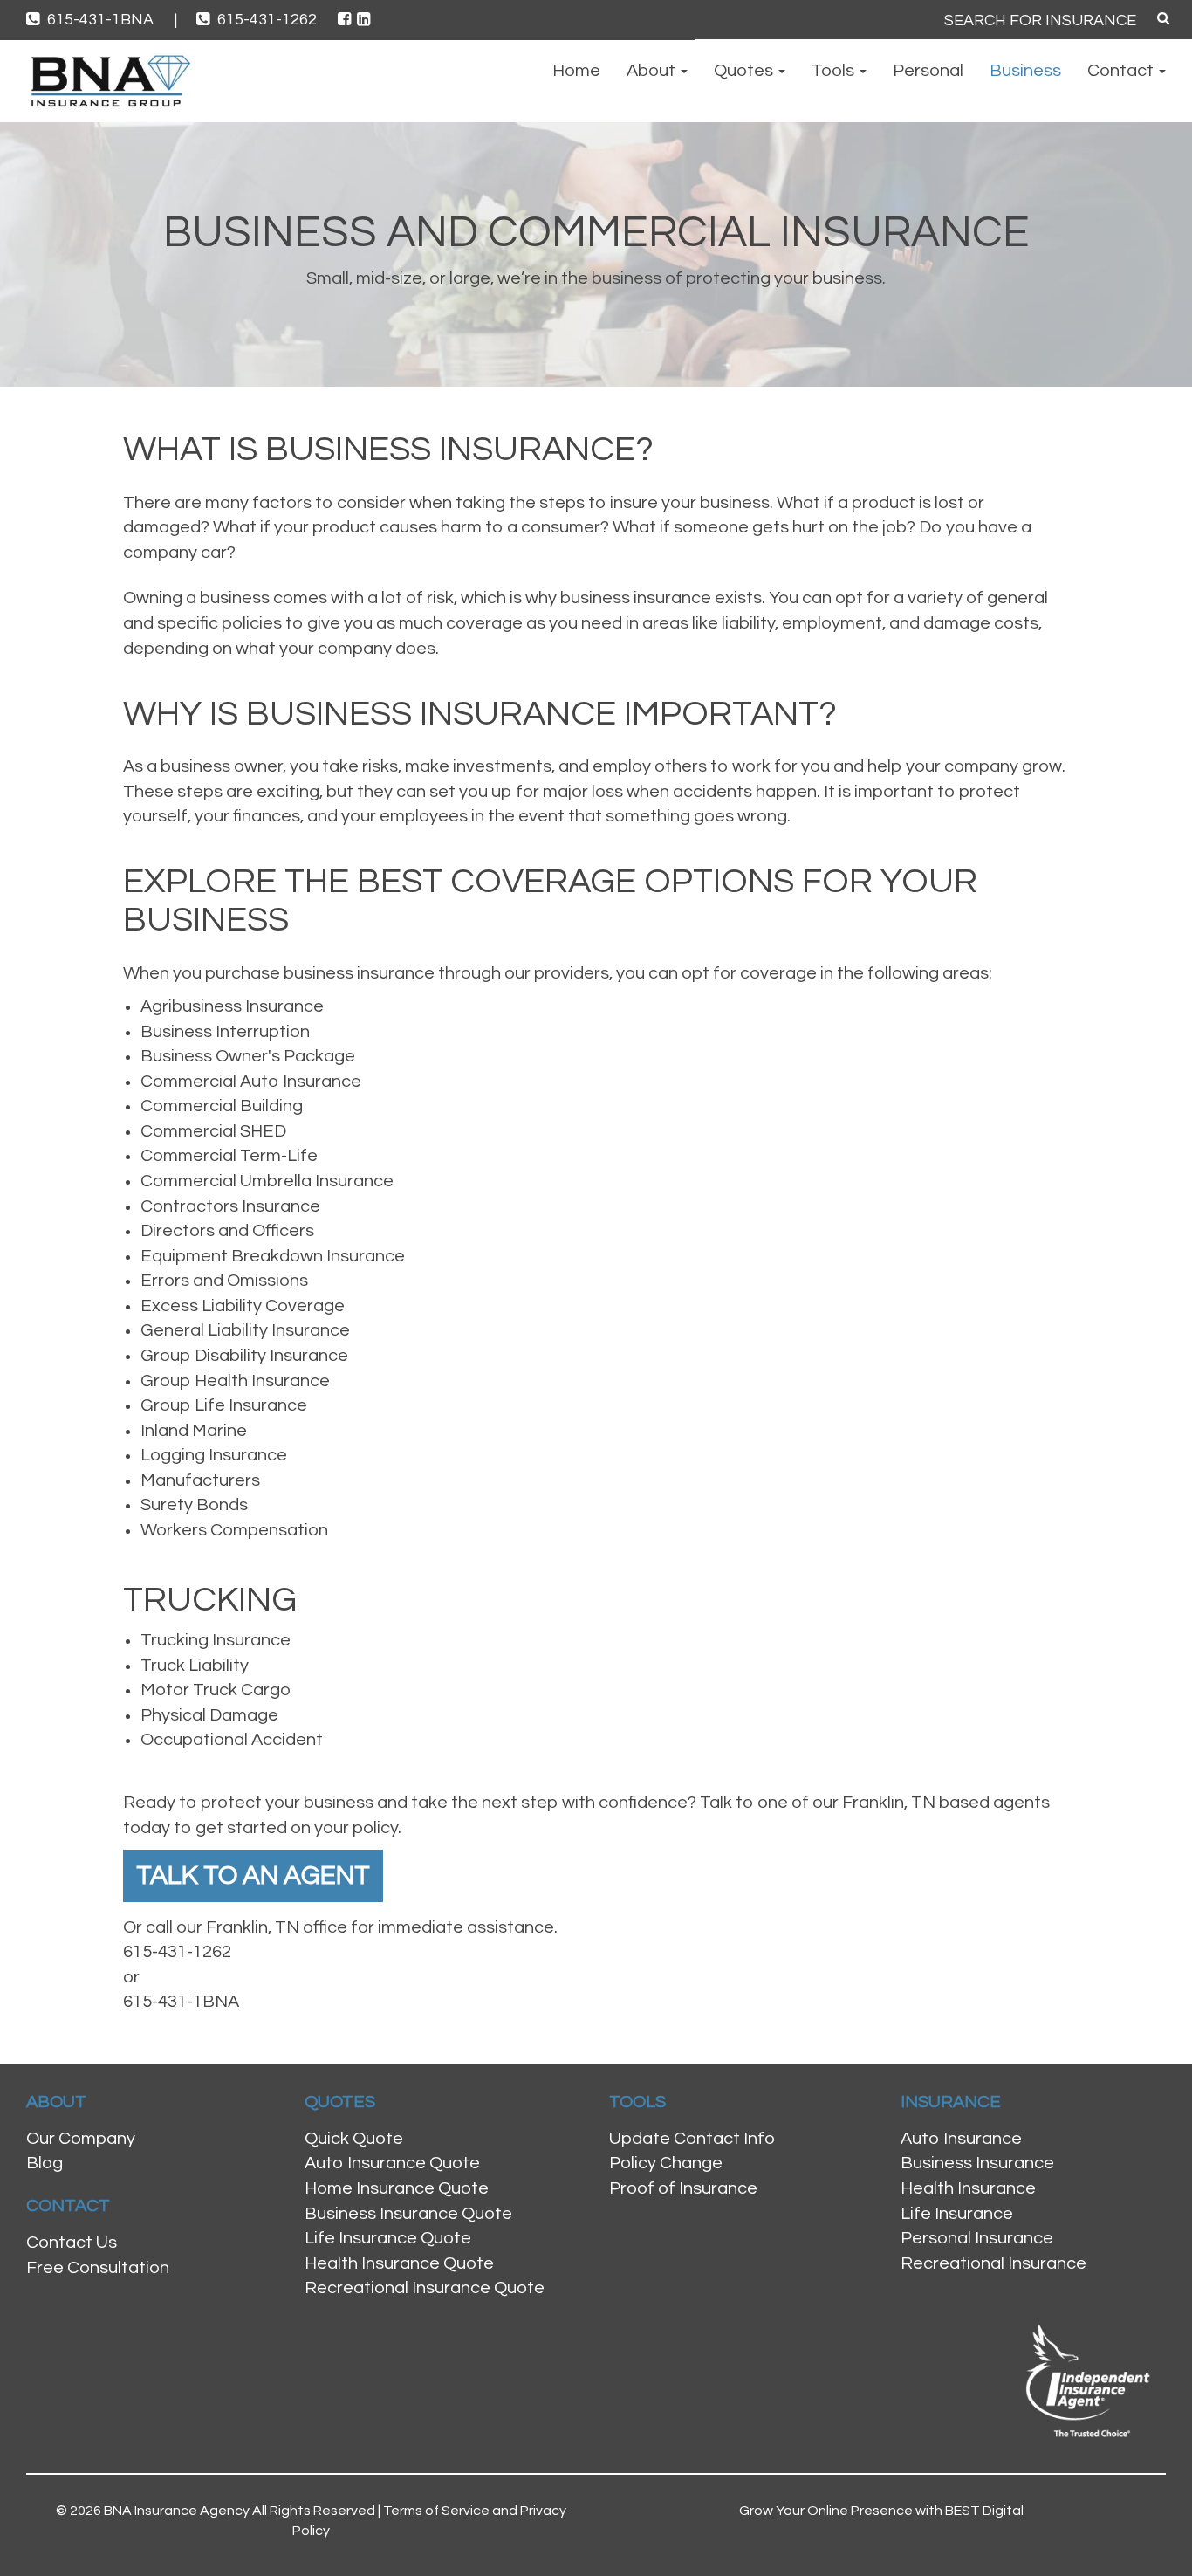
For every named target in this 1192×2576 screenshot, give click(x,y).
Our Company (81, 2139)
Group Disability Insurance (244, 1356)
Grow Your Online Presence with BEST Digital (881, 2511)
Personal (928, 71)
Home (576, 71)
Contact (1122, 71)
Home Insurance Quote (397, 2188)
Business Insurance (977, 2163)
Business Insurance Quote (408, 2214)
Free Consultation (98, 2268)
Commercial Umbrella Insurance (267, 1181)
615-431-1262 (267, 20)
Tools (835, 71)
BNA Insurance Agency (177, 2511)
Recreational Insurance (993, 2263)
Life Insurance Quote (388, 2238)
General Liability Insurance (245, 1330)
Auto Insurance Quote (392, 2163)
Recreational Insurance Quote (425, 2288)
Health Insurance (968, 2188)
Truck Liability (195, 1666)
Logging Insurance (214, 1455)
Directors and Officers (227, 1231)
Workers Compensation (234, 1530)
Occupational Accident (232, 1740)
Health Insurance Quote (399, 2263)
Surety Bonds (194, 1505)
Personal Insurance (977, 2238)
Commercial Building (222, 1106)
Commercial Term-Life (229, 1156)
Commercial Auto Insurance (251, 1082)
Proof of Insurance (683, 2188)
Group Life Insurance (224, 1405)
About (653, 71)
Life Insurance (957, 2214)
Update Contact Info (692, 2139)
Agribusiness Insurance (232, 1006)
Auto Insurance (961, 2139)
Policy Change (666, 2163)
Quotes (745, 71)
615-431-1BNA (110, 20)
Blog (45, 2163)
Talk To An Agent (253, 1875)
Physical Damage (209, 1715)
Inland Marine (194, 1431)
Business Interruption (225, 1032)
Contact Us (72, 2243)
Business (1025, 71)
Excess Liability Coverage (243, 1306)
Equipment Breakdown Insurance (273, 1256)
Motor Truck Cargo (216, 1690)
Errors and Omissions (224, 1281)
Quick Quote (354, 2139)
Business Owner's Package (248, 1056)
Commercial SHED (213, 1131)
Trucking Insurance (216, 1640)
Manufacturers (200, 1480)
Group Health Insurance (235, 1381)
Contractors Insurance (230, 1206)
